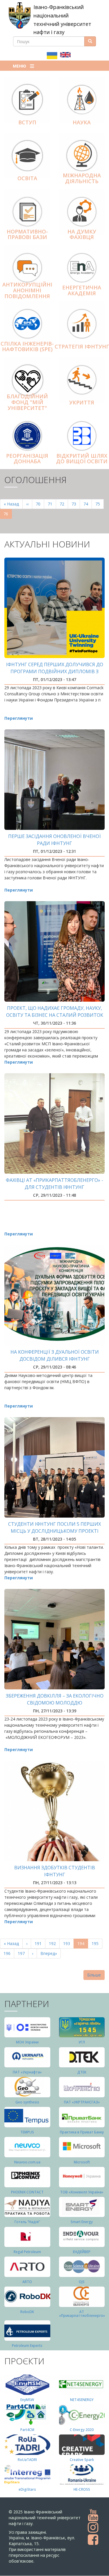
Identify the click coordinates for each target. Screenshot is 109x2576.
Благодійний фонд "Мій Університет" (27, 402)
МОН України (27, 2042)
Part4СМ (27, 2430)
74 (88, 504)
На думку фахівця (82, 234)
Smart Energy (82, 2222)
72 (64, 504)
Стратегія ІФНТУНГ (82, 346)
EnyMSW (27, 2400)
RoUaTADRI (27, 2460)
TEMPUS (27, 2132)
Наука (82, 122)
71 (52, 504)
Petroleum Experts (27, 2346)
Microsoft (82, 2162)
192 (54, 1943)
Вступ (27, 122)
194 (83, 1945)
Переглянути (19, 718)
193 (68, 1943)
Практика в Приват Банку (82, 2132)
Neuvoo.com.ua (27, 2162)
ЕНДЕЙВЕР (82, 2252)
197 (23, 1953)
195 (96, 1943)
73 (76, 504)
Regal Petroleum (27, 2252)
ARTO (27, 2282)
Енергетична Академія (82, 290)
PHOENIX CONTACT (27, 2192)
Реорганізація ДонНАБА (27, 459)
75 (100, 504)
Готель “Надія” (27, 2222)
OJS (82, 2282)
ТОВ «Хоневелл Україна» (82, 2192)
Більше (94, 1975)
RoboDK (27, 2312)
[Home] (20, 15)
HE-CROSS (82, 2489)
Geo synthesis (27, 2102)
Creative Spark (82, 2460)
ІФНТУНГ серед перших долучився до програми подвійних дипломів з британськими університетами (55, 671)
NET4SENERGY (82, 2400)
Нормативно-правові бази (27, 234)
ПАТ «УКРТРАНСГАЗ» (82, 2102)
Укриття (82, 402)
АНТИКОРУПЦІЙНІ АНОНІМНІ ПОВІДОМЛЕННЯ (27, 290)
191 (39, 1943)
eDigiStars (27, 2489)
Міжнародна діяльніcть (82, 178)
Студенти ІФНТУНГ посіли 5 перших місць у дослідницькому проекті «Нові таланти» (54, 1531)
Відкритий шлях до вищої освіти (82, 459)
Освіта (27, 178)
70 (40, 504)
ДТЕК (82, 2072)
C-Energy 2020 (82, 2430)
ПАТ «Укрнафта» (27, 2072)
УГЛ (82, 2042)
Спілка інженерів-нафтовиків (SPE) (27, 346)
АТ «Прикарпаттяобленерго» (82, 2314)
